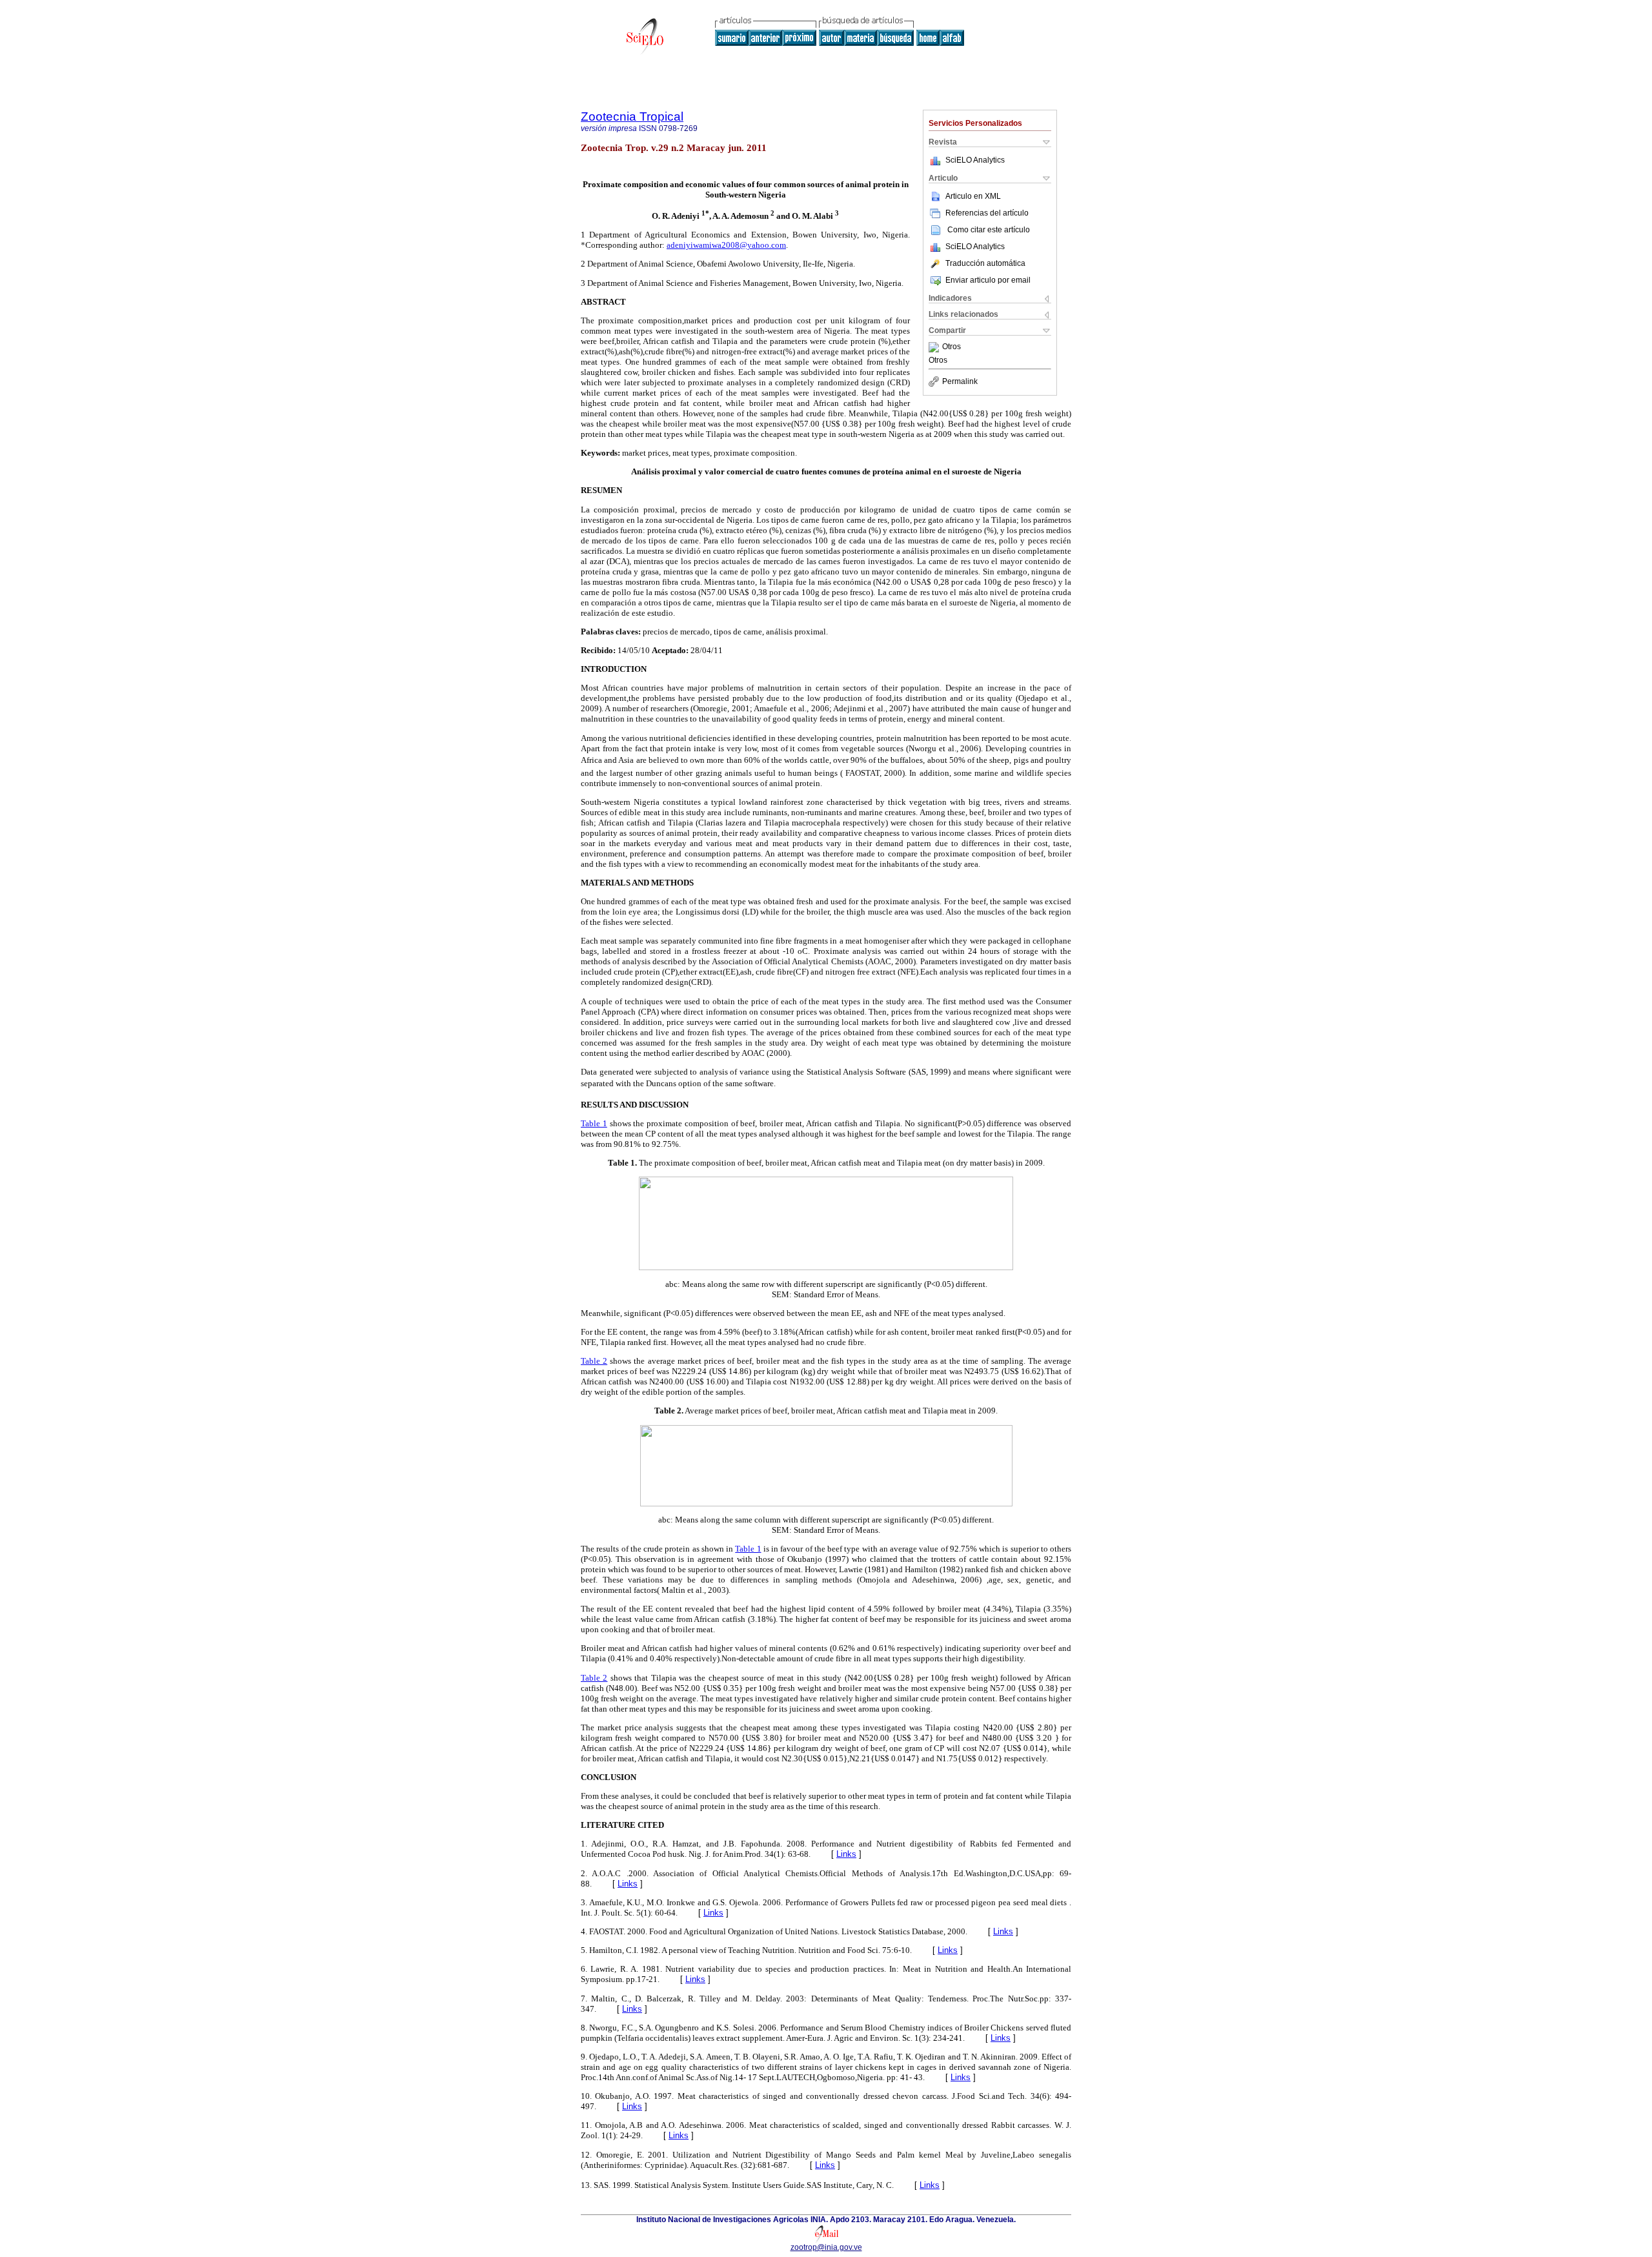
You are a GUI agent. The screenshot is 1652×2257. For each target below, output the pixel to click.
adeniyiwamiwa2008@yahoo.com (726, 245)
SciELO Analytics (975, 160)
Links (846, 1854)
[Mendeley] (935, 347)
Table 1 (594, 1123)
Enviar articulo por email (988, 280)
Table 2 (594, 1361)
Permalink (960, 381)
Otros (952, 347)
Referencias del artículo (987, 213)
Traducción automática (985, 263)
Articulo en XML (973, 196)
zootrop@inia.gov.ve (826, 2247)
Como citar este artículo (989, 230)
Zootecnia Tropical (632, 116)
